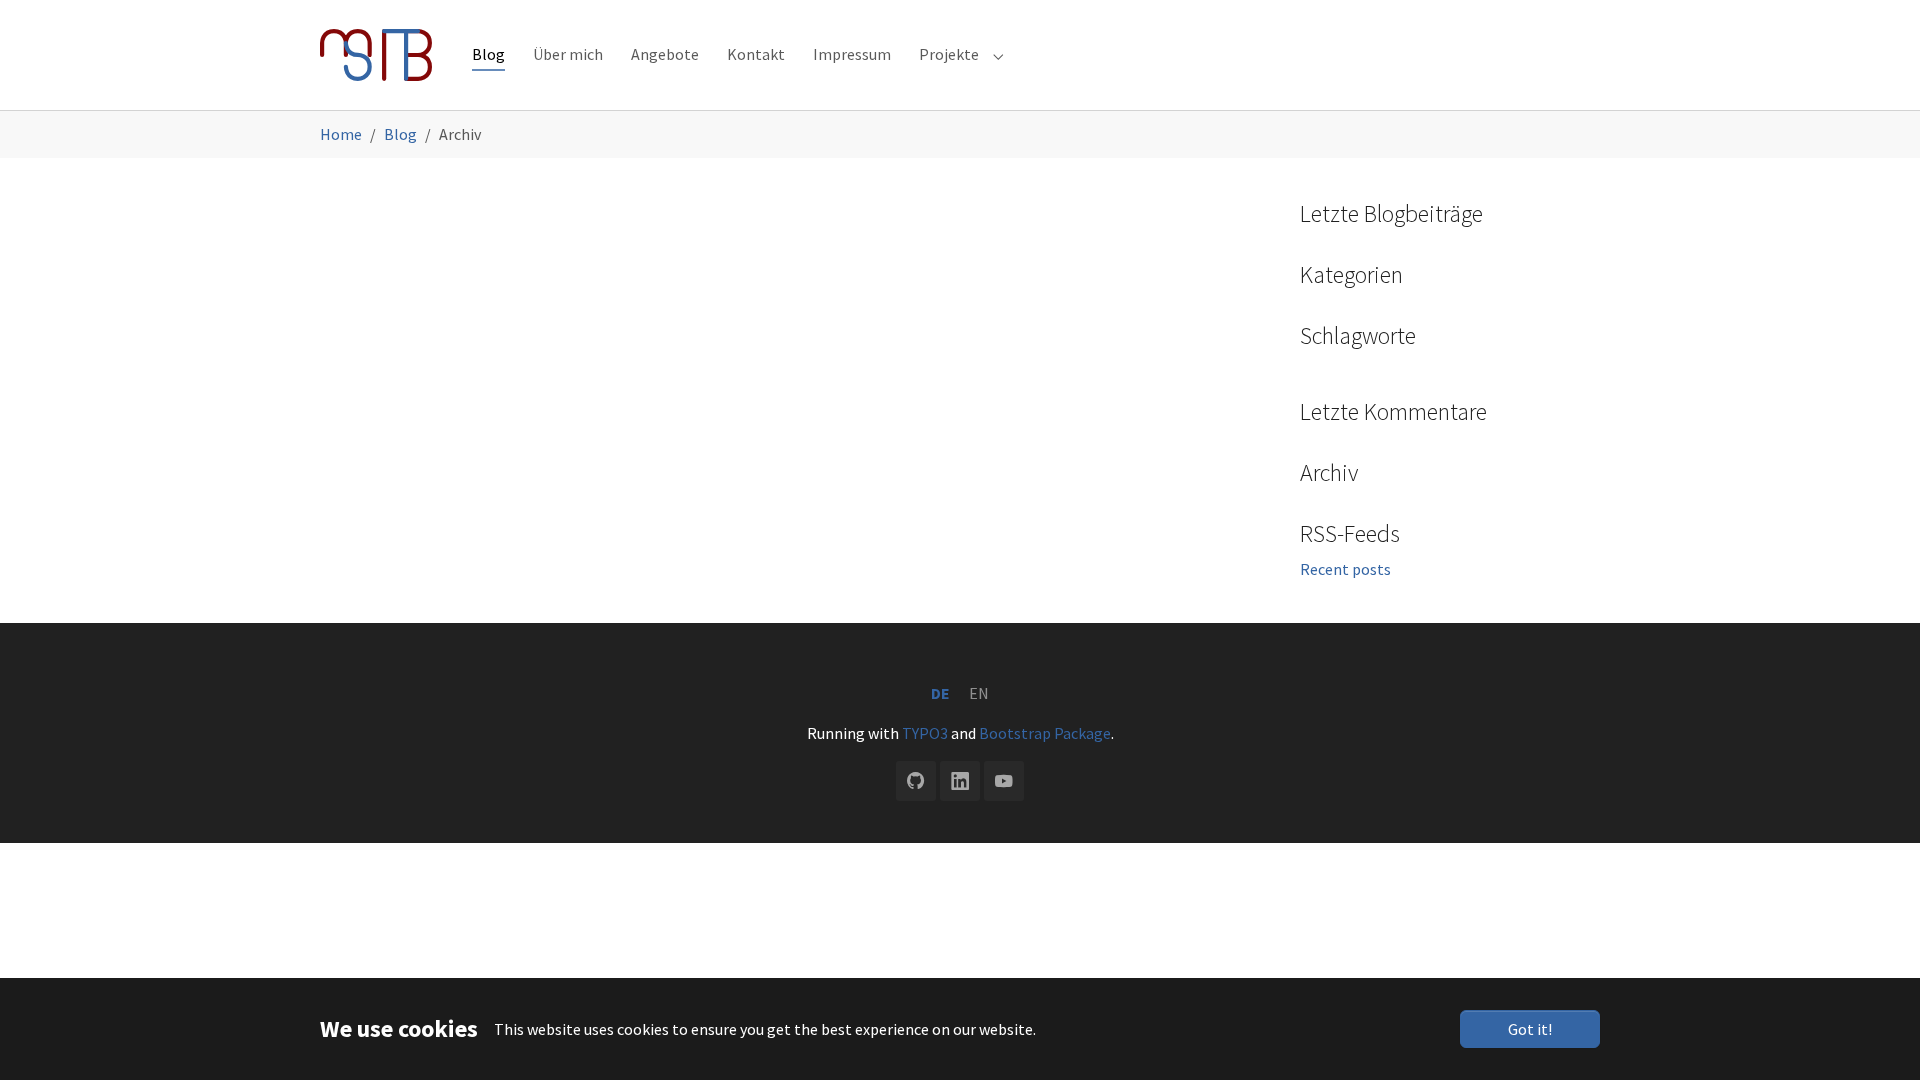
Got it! (1530, 1029)
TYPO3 (925, 733)
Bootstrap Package (1045, 733)
